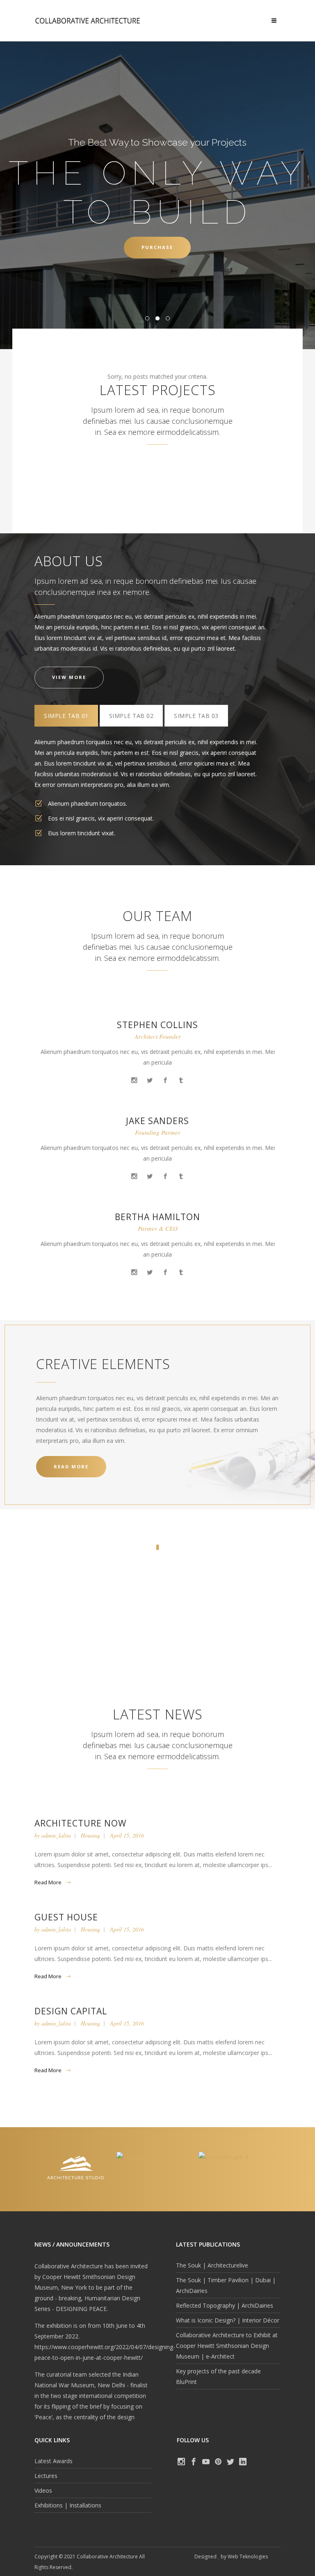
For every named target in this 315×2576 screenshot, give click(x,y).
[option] (75, 2157)
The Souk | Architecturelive (212, 2265)
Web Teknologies (248, 2557)
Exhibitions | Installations (68, 2505)
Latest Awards (54, 2461)
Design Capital (71, 2011)
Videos (43, 2490)
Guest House (66, 1917)
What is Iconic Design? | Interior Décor (228, 2320)
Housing (90, 1835)
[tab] (66, 716)
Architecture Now (80, 1823)
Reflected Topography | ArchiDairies (225, 2305)
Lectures (46, 2476)
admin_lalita (56, 1835)
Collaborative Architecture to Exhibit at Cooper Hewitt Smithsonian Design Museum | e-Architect (227, 2346)
